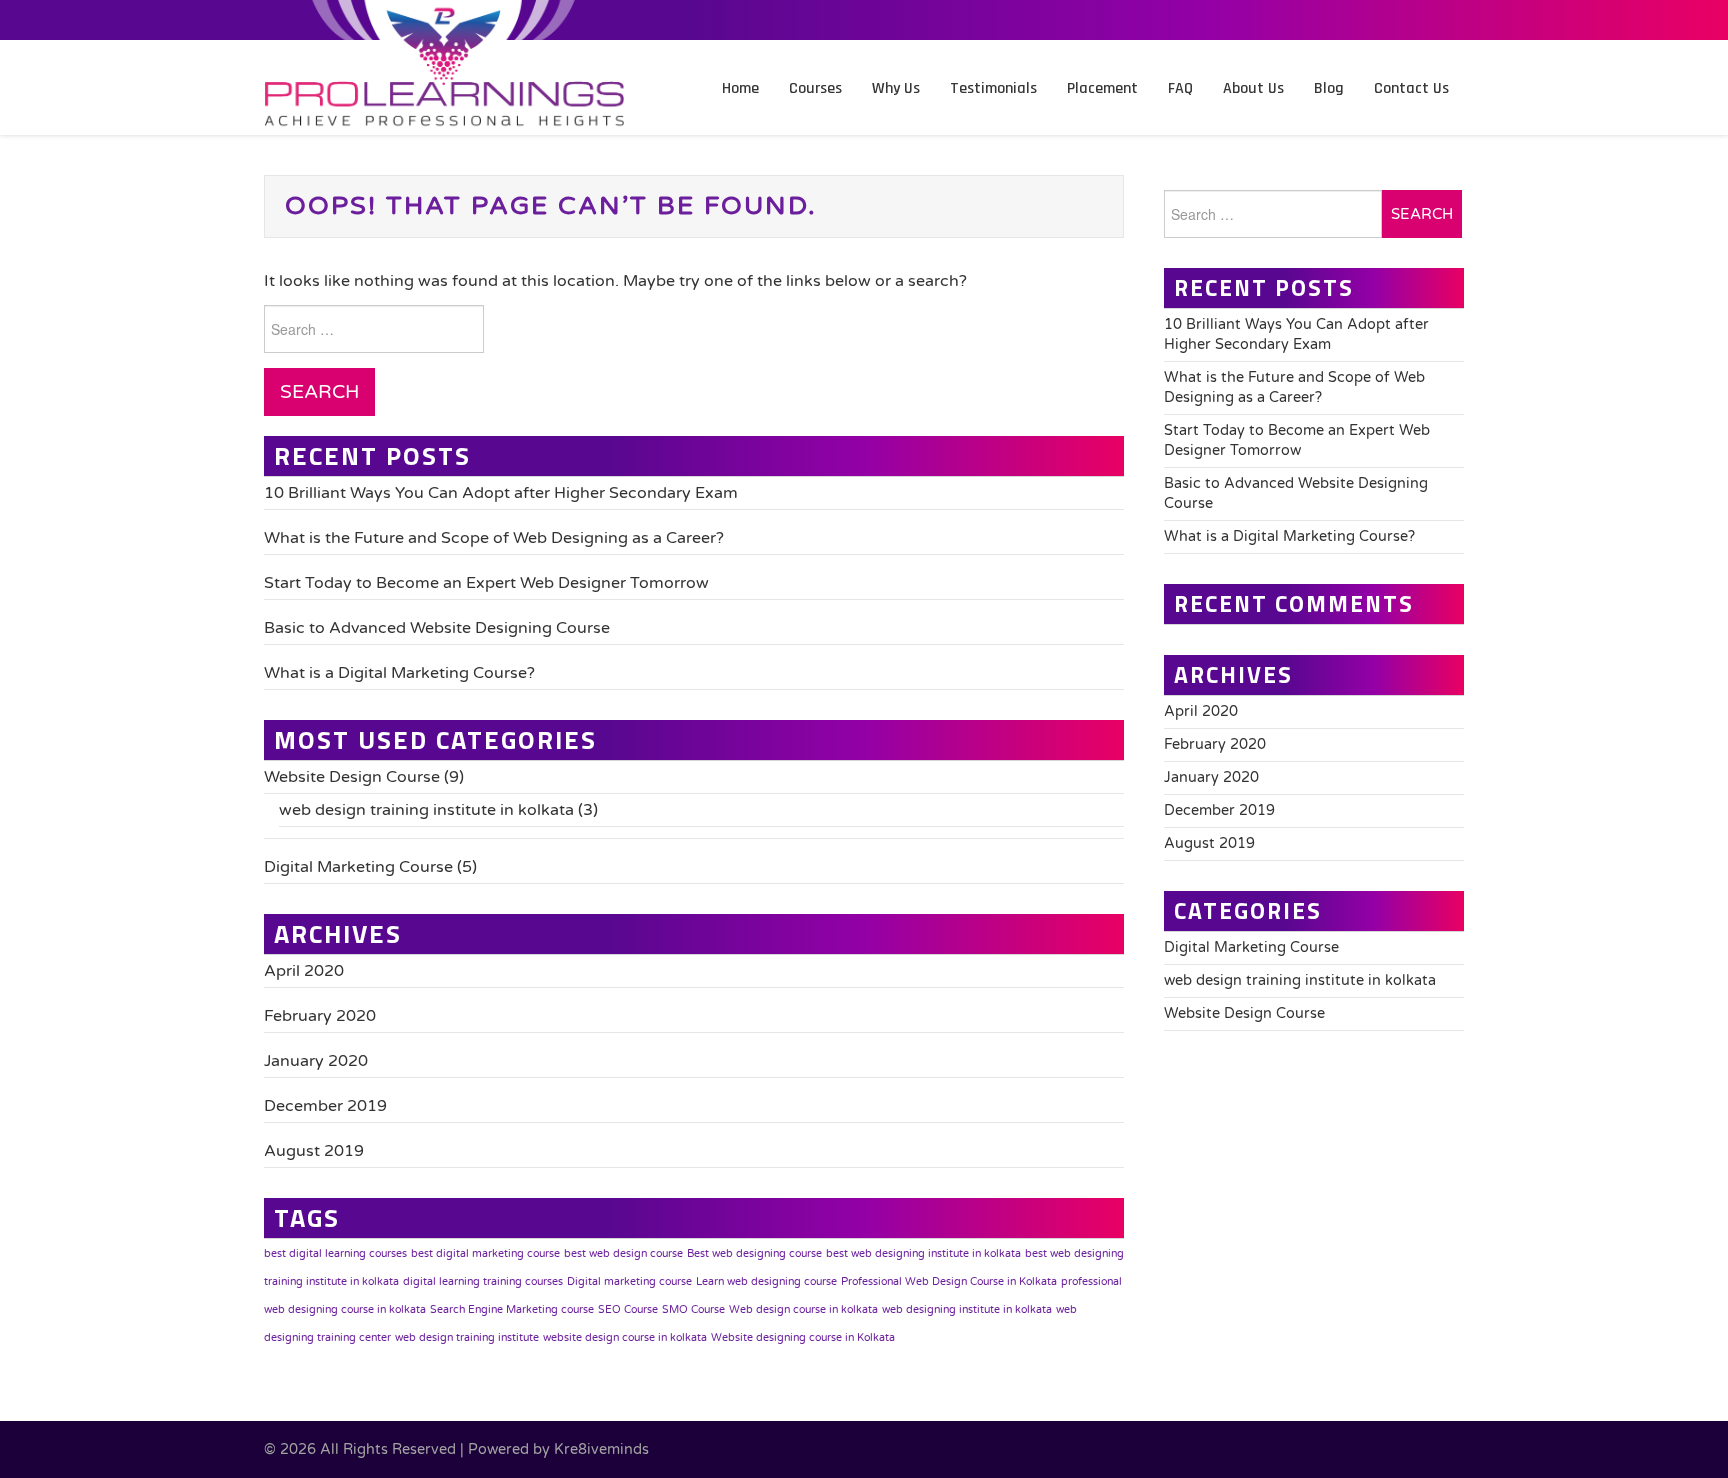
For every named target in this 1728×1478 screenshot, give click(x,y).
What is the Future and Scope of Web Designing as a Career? (494, 538)
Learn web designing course (766, 1281)
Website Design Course (352, 777)
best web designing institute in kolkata (923, 1253)
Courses (815, 88)
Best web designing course (754, 1253)
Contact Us (1411, 88)
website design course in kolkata (625, 1337)
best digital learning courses (335, 1253)
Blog (1329, 88)
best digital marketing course (485, 1253)
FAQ (1180, 88)
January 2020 (316, 1061)
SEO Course (628, 1309)
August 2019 (314, 1151)
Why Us (896, 88)
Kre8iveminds (601, 1449)
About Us (1253, 88)
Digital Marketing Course (358, 867)
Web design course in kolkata (803, 1309)
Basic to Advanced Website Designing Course (437, 628)
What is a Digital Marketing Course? (399, 673)
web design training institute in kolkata (426, 810)
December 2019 (325, 1106)
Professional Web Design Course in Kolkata (949, 1281)
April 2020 (304, 971)
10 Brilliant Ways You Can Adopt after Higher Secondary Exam (501, 493)
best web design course (623, 1253)
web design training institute (467, 1337)
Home (740, 88)
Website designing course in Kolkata (803, 1337)
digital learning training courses (483, 1281)
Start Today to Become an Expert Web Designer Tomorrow (486, 583)
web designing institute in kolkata (967, 1309)
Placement (1102, 88)
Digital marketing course (629, 1281)
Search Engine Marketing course (512, 1309)
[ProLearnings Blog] (444, 104)
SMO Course (693, 1309)
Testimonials (993, 88)
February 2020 (320, 1016)
